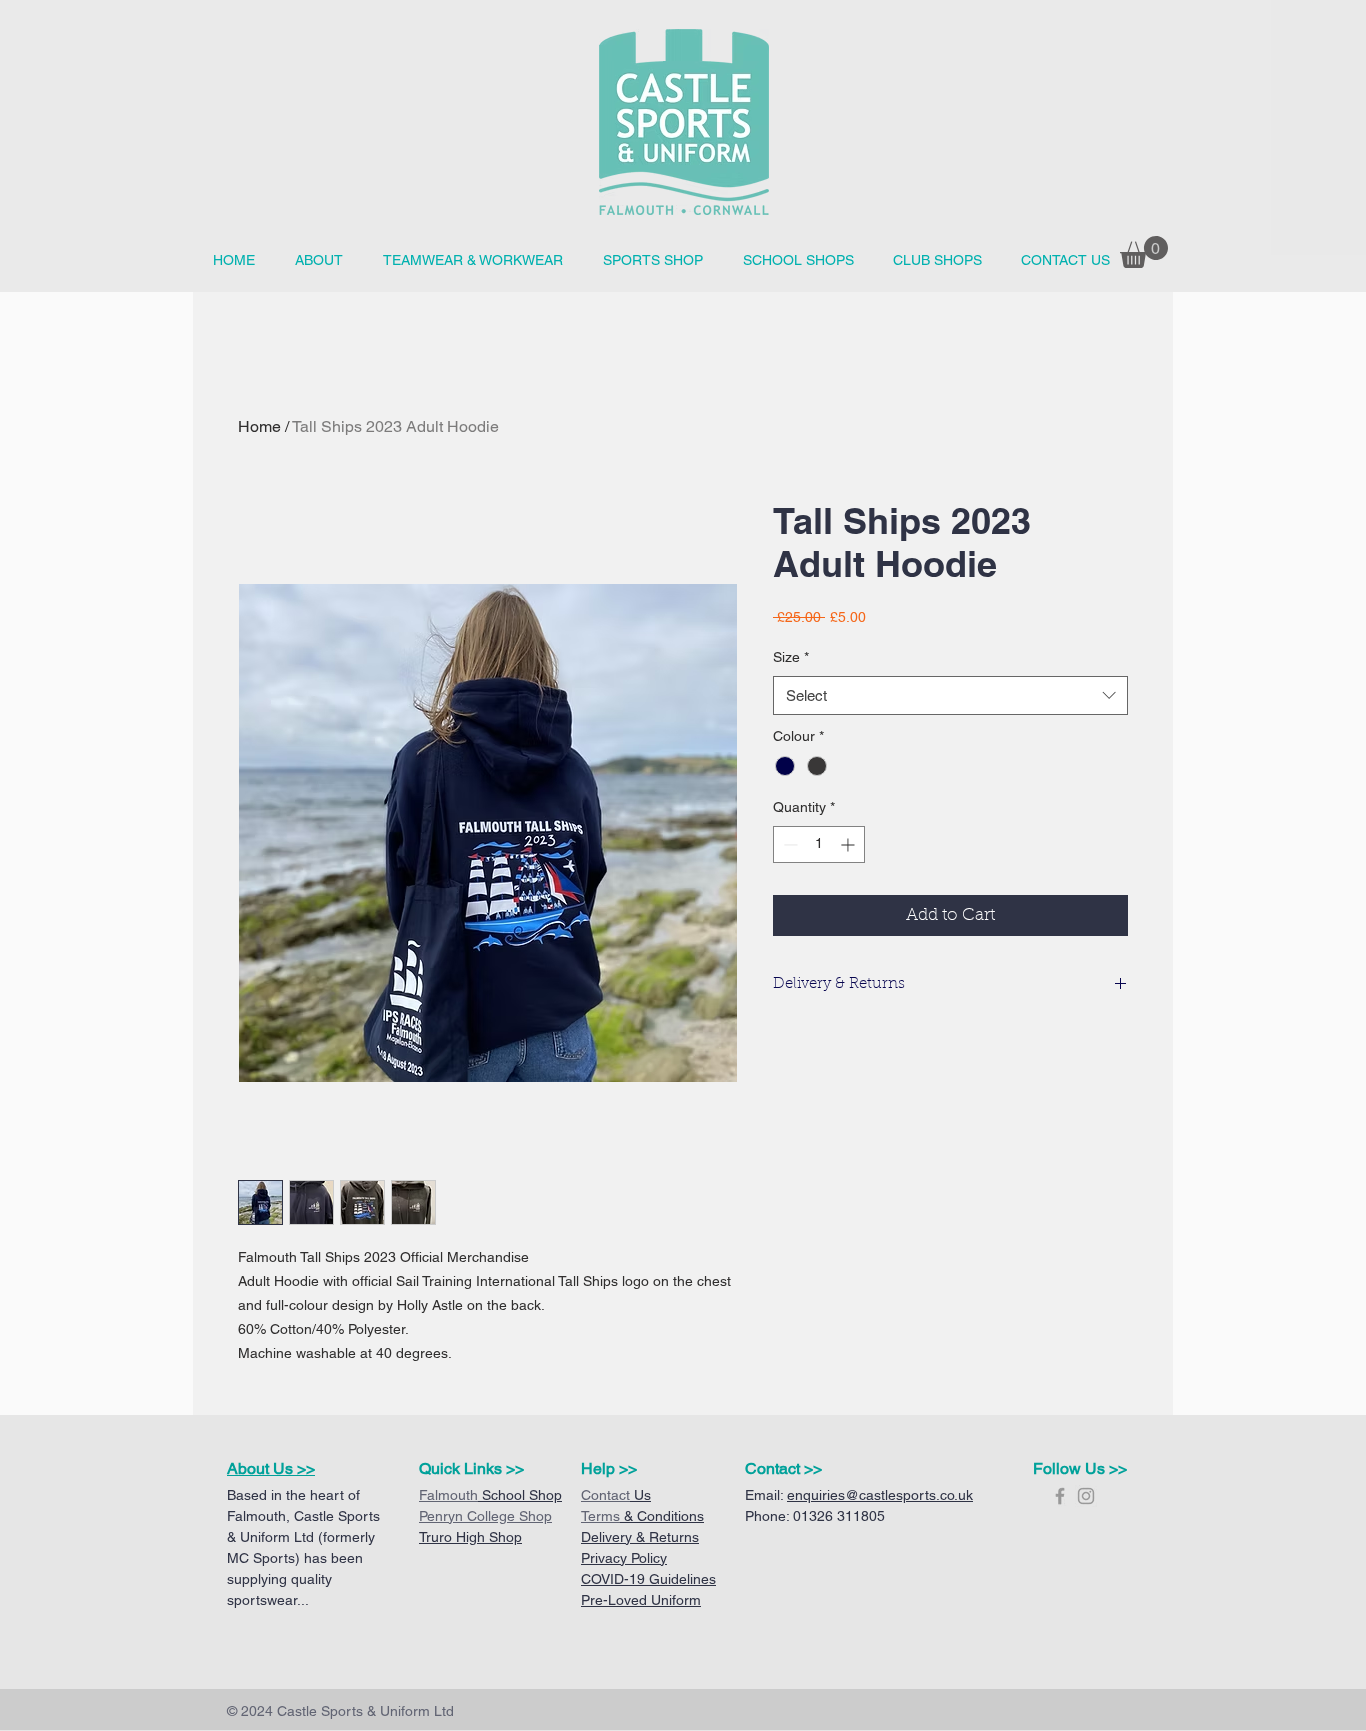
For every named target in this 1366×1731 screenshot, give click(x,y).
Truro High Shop (470, 1537)
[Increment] (849, 844)
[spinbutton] (819, 844)
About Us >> (271, 1468)
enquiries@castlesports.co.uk (880, 1495)
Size (791, 657)
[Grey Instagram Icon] (1086, 1496)
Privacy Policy (624, 1558)
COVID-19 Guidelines (648, 1579)
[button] (798, 260)
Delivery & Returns (640, 1537)
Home (259, 426)
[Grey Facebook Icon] (1060, 1496)
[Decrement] (788, 844)
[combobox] (950, 695)
